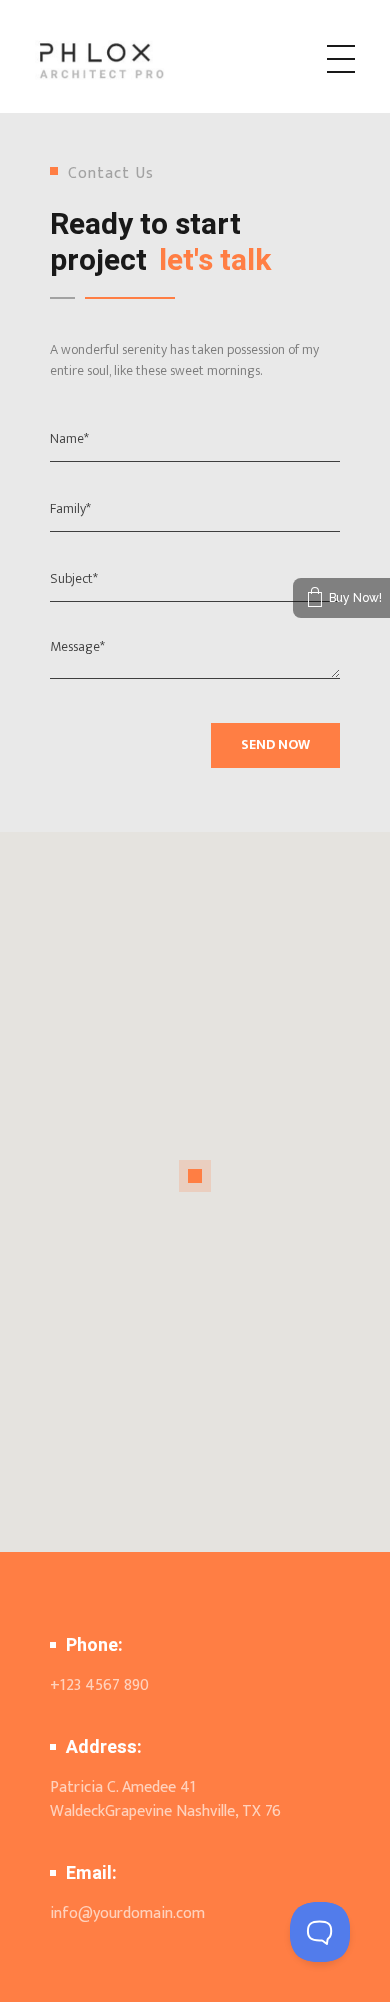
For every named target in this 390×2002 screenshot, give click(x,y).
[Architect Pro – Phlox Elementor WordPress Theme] (132, 60)
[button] (195, 1176)
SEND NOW (275, 744)
